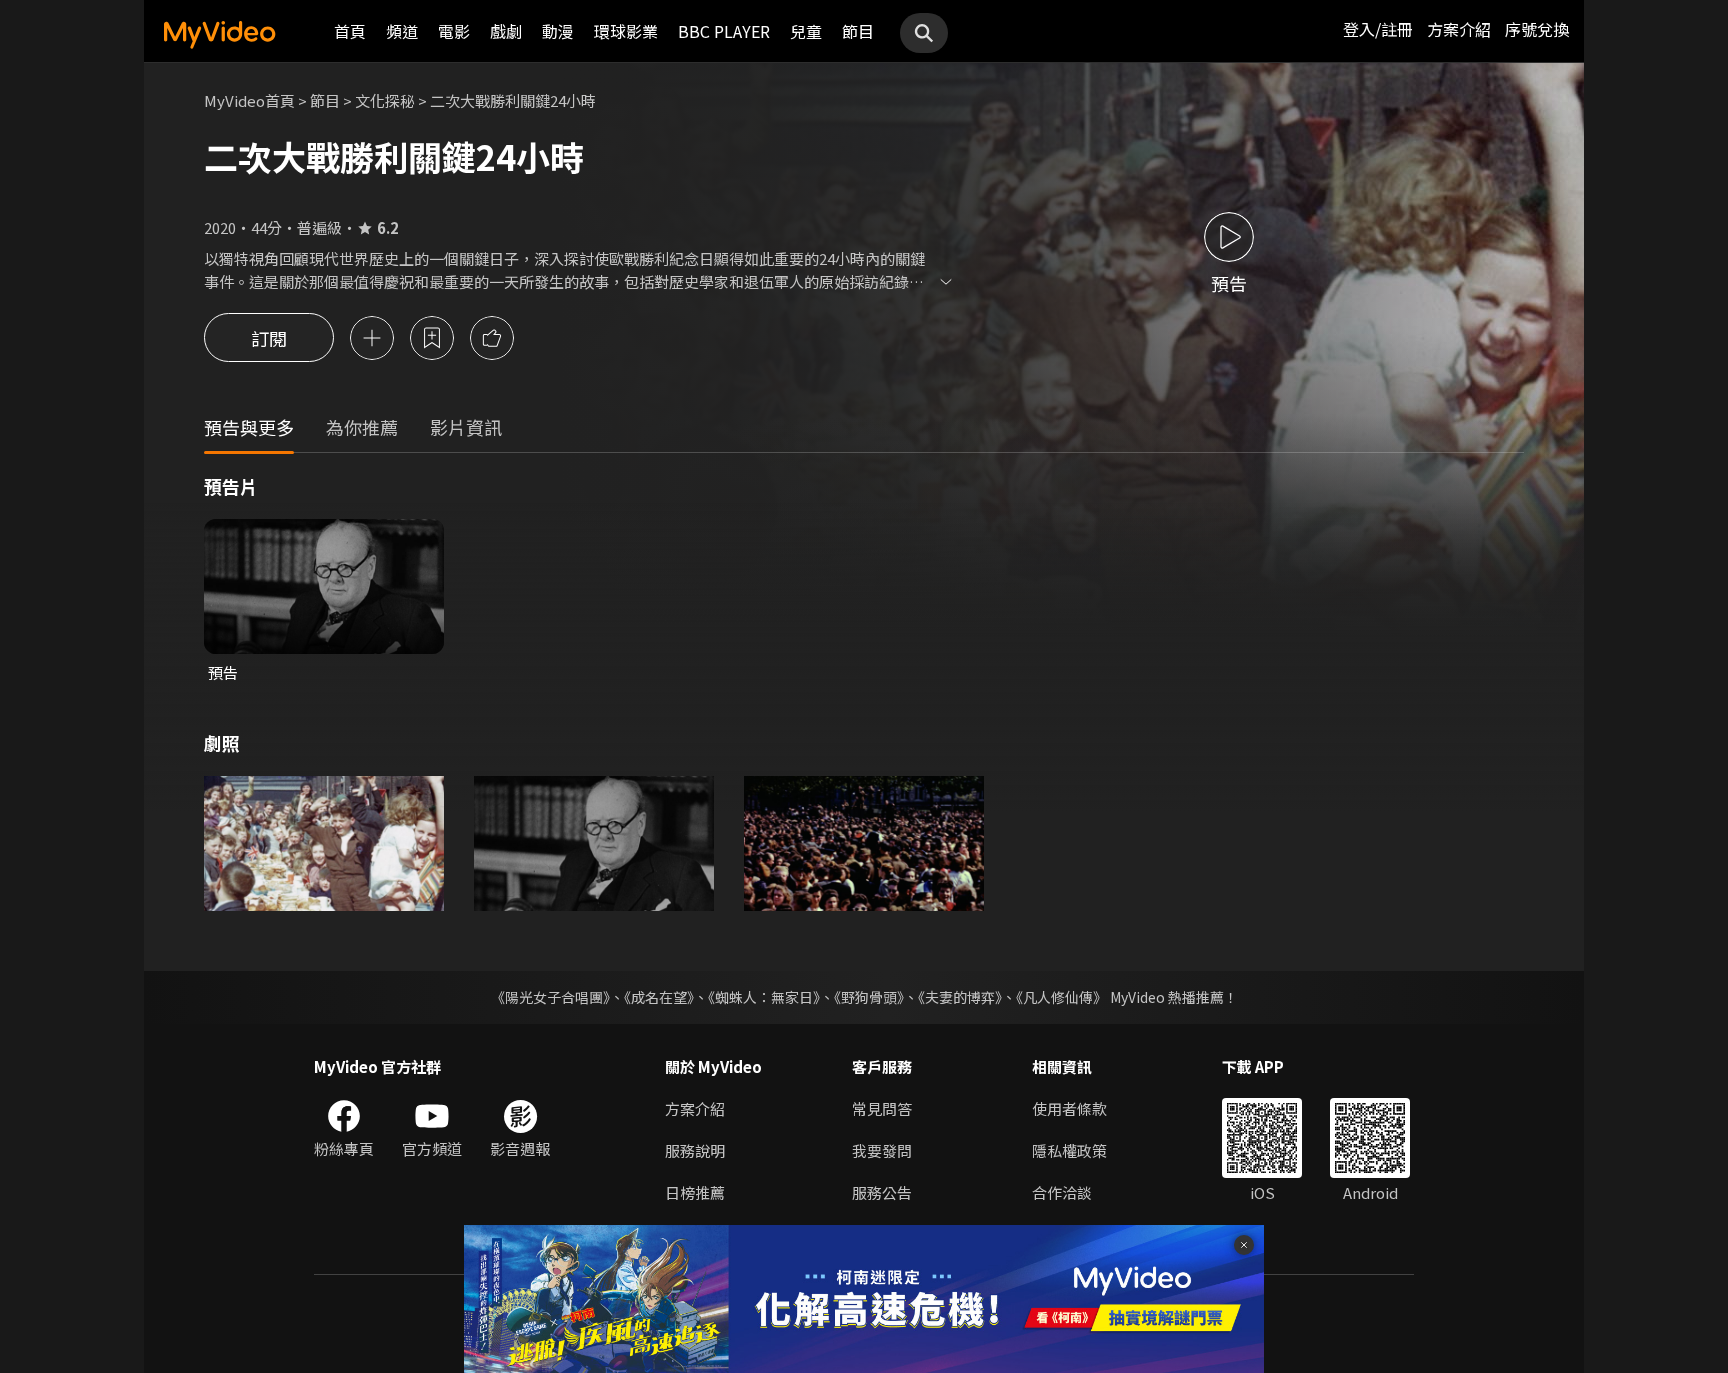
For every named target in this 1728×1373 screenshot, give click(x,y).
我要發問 (882, 1150)
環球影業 (626, 31)
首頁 (350, 31)
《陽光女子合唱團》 (550, 997)
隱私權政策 (1069, 1150)
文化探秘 (385, 100)
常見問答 (882, 1108)
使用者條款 (1069, 1108)
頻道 (402, 31)
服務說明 (695, 1150)
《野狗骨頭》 (869, 997)
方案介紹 (1459, 29)
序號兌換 (1537, 29)
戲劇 (506, 31)
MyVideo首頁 (249, 100)
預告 (223, 672)
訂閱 (269, 338)
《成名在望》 (659, 997)
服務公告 (882, 1192)
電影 (454, 31)
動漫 (558, 31)
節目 (858, 31)
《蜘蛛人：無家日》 (764, 997)
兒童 (806, 31)
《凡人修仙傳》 (1061, 997)
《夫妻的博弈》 (960, 997)
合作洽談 (1062, 1192)
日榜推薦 (695, 1192)
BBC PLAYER (724, 31)
